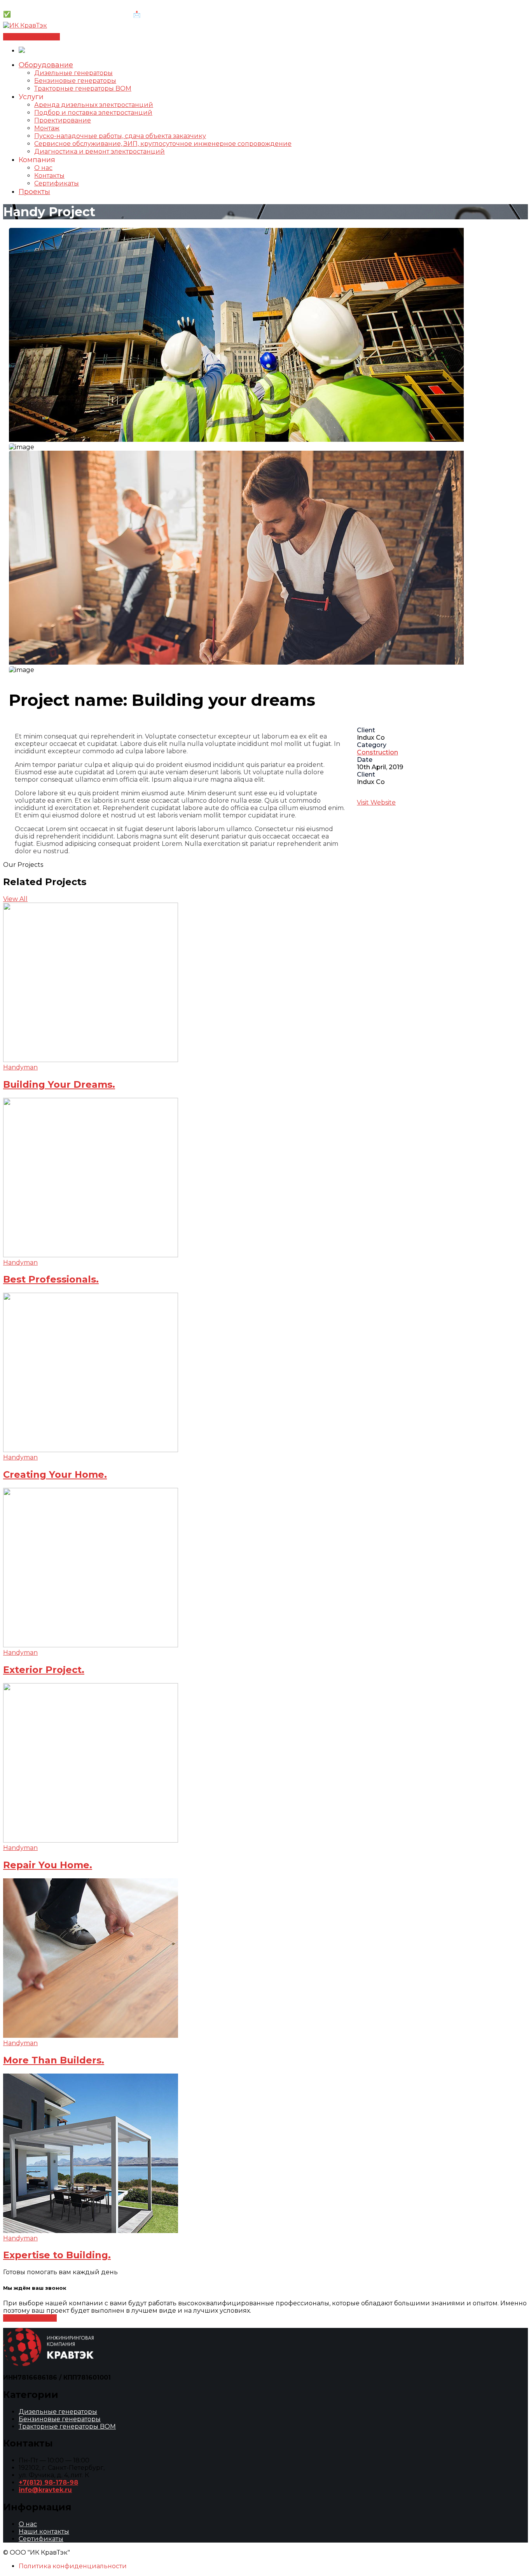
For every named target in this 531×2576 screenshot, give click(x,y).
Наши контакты (44, 2531)
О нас (28, 2524)
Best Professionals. (51, 1279)
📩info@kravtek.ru (162, 14)
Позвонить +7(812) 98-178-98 (49, 7)
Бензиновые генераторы (60, 2419)
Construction (377, 752)
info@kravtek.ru (45, 2490)
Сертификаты (41, 2539)
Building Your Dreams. (59, 1084)
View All (15, 899)
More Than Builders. (54, 2060)
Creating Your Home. (55, 1474)
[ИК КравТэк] (25, 25)
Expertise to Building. (57, 2255)
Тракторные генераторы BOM (67, 2426)
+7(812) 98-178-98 (48, 2482)
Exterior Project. (44, 1670)
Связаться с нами (31, 37)
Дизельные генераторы (58, 2412)
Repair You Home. (48, 1865)
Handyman (20, 1067)
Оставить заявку (30, 2318)
